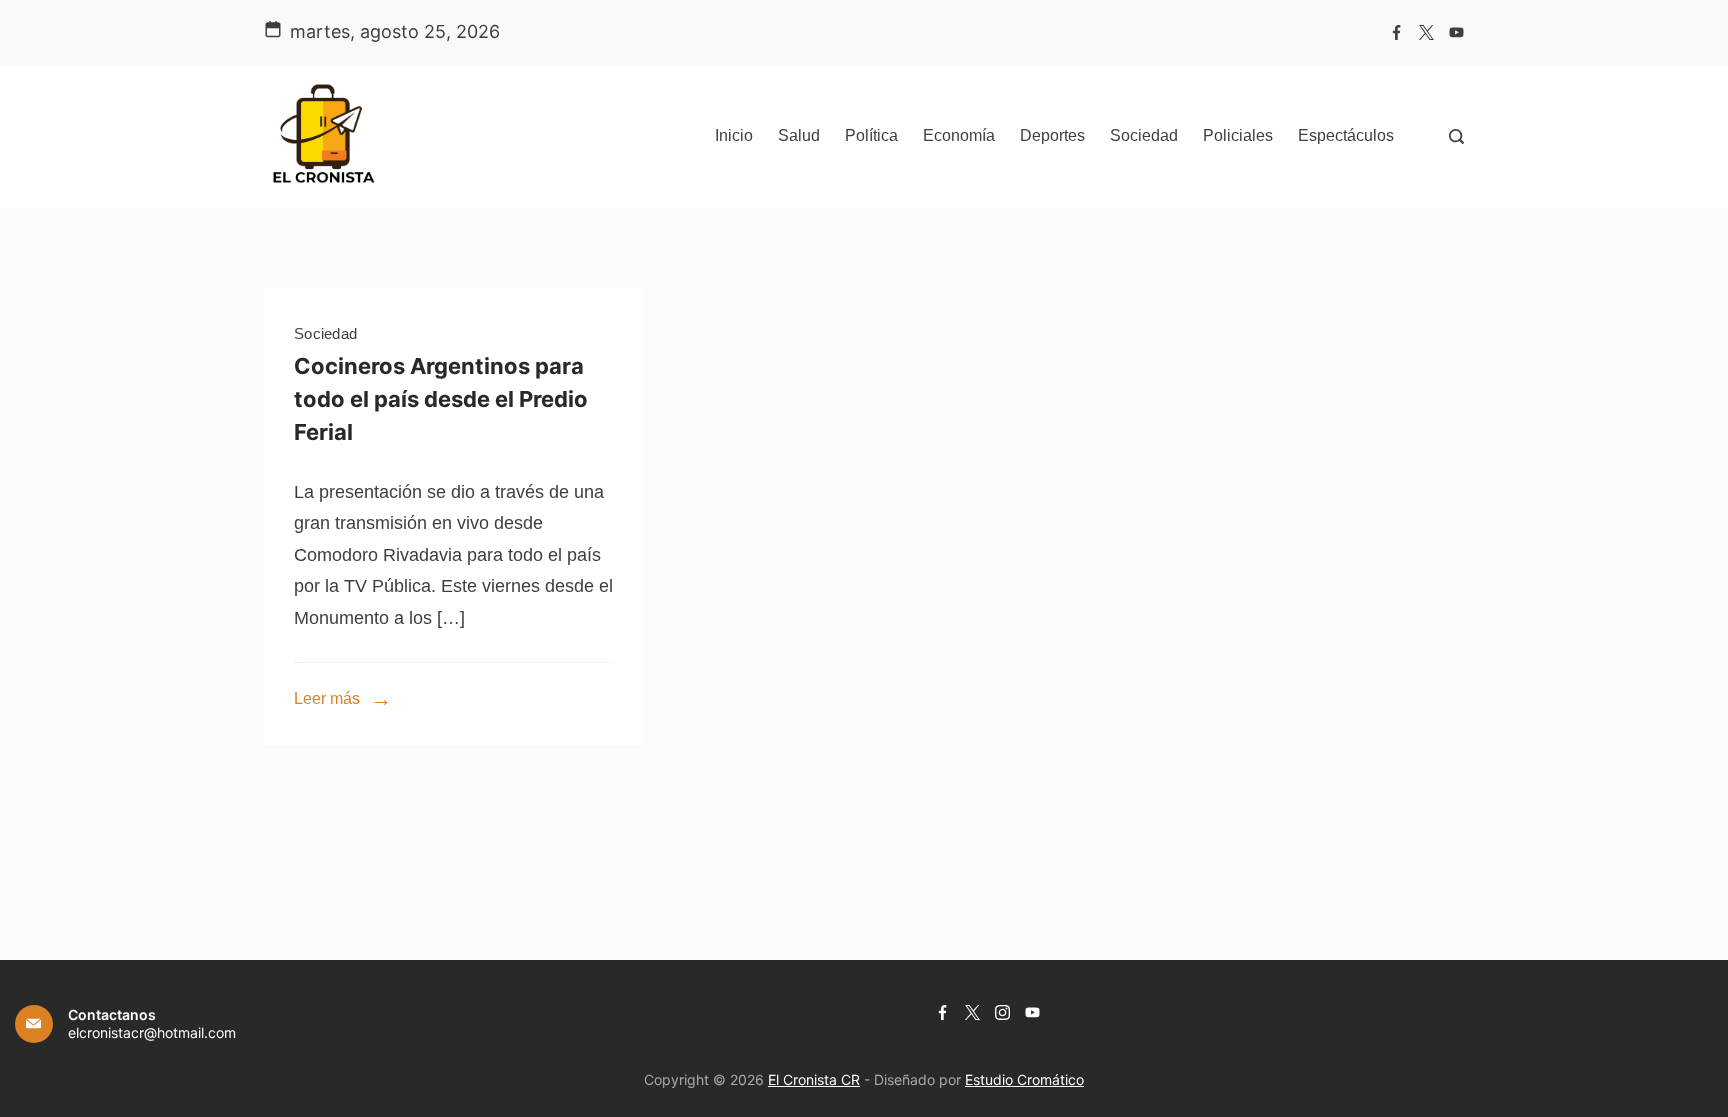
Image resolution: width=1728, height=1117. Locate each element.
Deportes (1052, 135)
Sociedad (1144, 135)
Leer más (327, 698)
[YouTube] (1456, 32)
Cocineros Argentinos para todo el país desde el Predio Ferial (441, 399)
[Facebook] (1396, 32)
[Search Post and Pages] (1456, 136)
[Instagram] (1002, 1012)
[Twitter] (1426, 32)
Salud (799, 135)
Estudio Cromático (1024, 1079)
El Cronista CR (814, 1079)
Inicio (734, 135)
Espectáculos (1346, 135)
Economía (959, 135)
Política (871, 135)
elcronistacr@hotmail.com (152, 1032)
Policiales (1238, 135)
